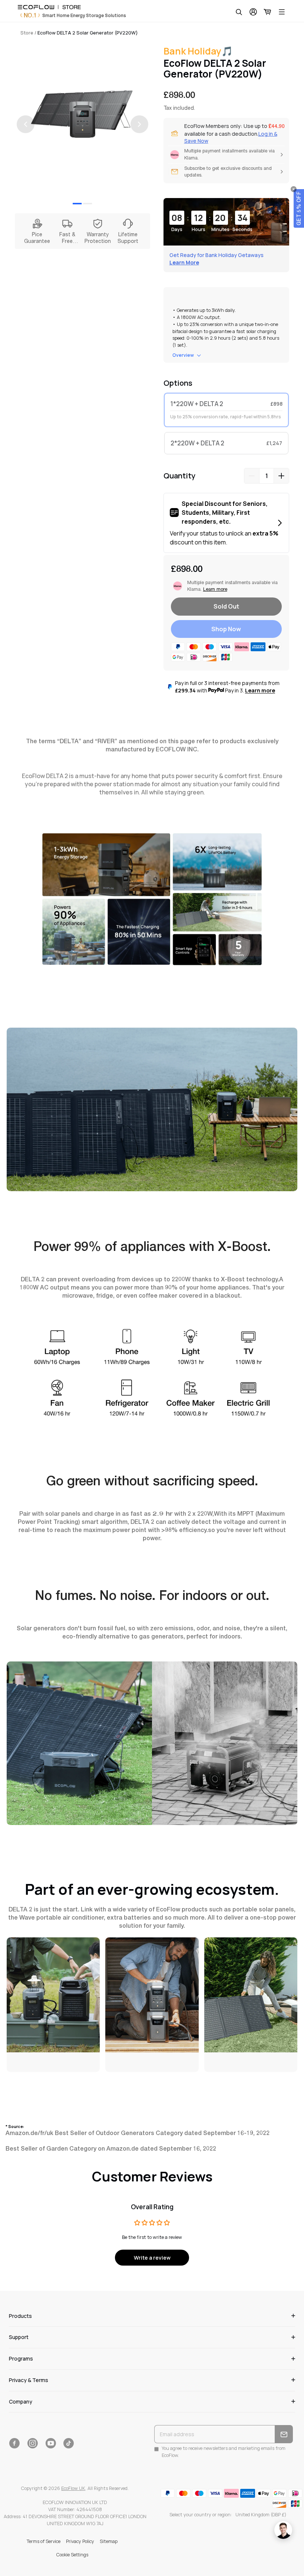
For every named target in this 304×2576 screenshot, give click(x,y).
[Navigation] (282, 12)
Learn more (260, 690)
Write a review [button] (152, 2258)
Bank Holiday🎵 (198, 51)
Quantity (179, 476)
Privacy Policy (80, 2541)
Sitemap (109, 2541)
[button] (299, 208)
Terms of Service (44, 2541)
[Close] (294, 189)
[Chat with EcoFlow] (283, 2530)
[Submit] (284, 2434)
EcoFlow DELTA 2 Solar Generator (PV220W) (88, 33)
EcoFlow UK (73, 2488)
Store (27, 33)
